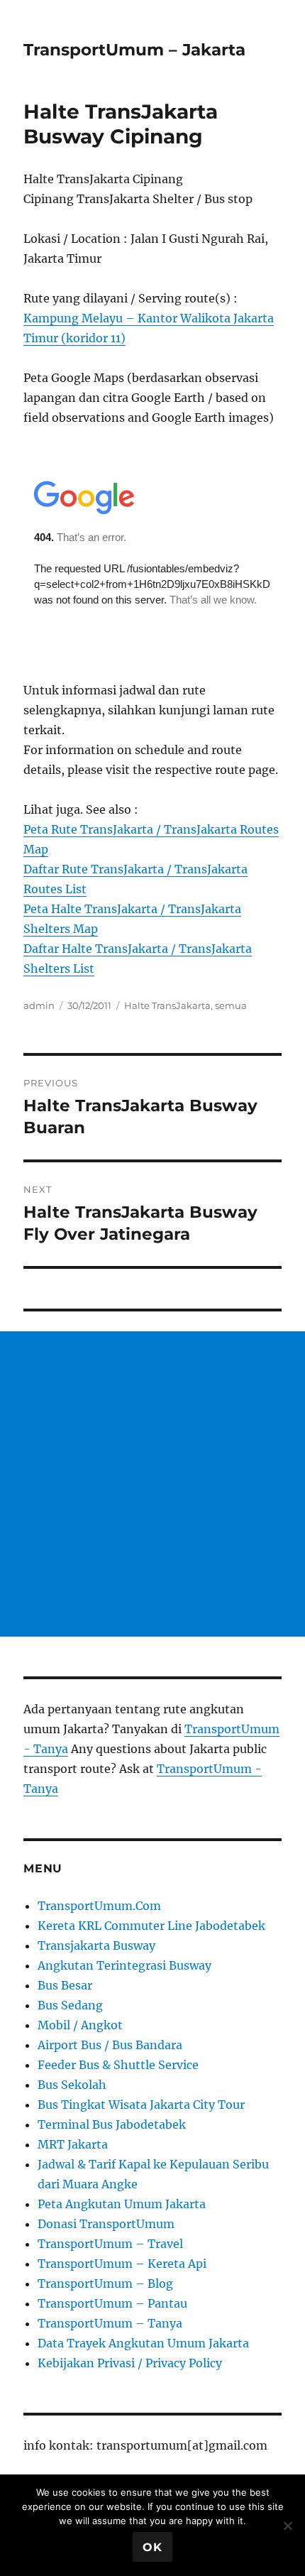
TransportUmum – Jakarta (134, 50)
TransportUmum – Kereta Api (122, 2264)
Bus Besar (65, 1985)
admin (39, 1005)
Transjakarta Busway (96, 1945)
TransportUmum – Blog (105, 2283)
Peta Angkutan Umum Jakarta (122, 2204)
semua (231, 1005)
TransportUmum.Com (99, 1906)
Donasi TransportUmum (106, 2224)
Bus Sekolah (72, 2085)
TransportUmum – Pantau (112, 2303)
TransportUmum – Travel (110, 2244)
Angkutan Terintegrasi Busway (124, 1965)
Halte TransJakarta (167, 1005)
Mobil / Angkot (80, 2025)
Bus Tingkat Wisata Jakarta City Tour (141, 2105)
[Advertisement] (152, 1484)
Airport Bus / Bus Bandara (110, 2045)
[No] (287, 2526)
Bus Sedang (70, 2005)
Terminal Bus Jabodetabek (112, 2124)
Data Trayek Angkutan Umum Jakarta (143, 2343)
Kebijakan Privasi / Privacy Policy (130, 2363)
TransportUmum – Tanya (110, 2323)
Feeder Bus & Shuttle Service (118, 2065)
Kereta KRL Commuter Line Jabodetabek (151, 1926)
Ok (152, 2547)
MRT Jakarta (73, 2144)
